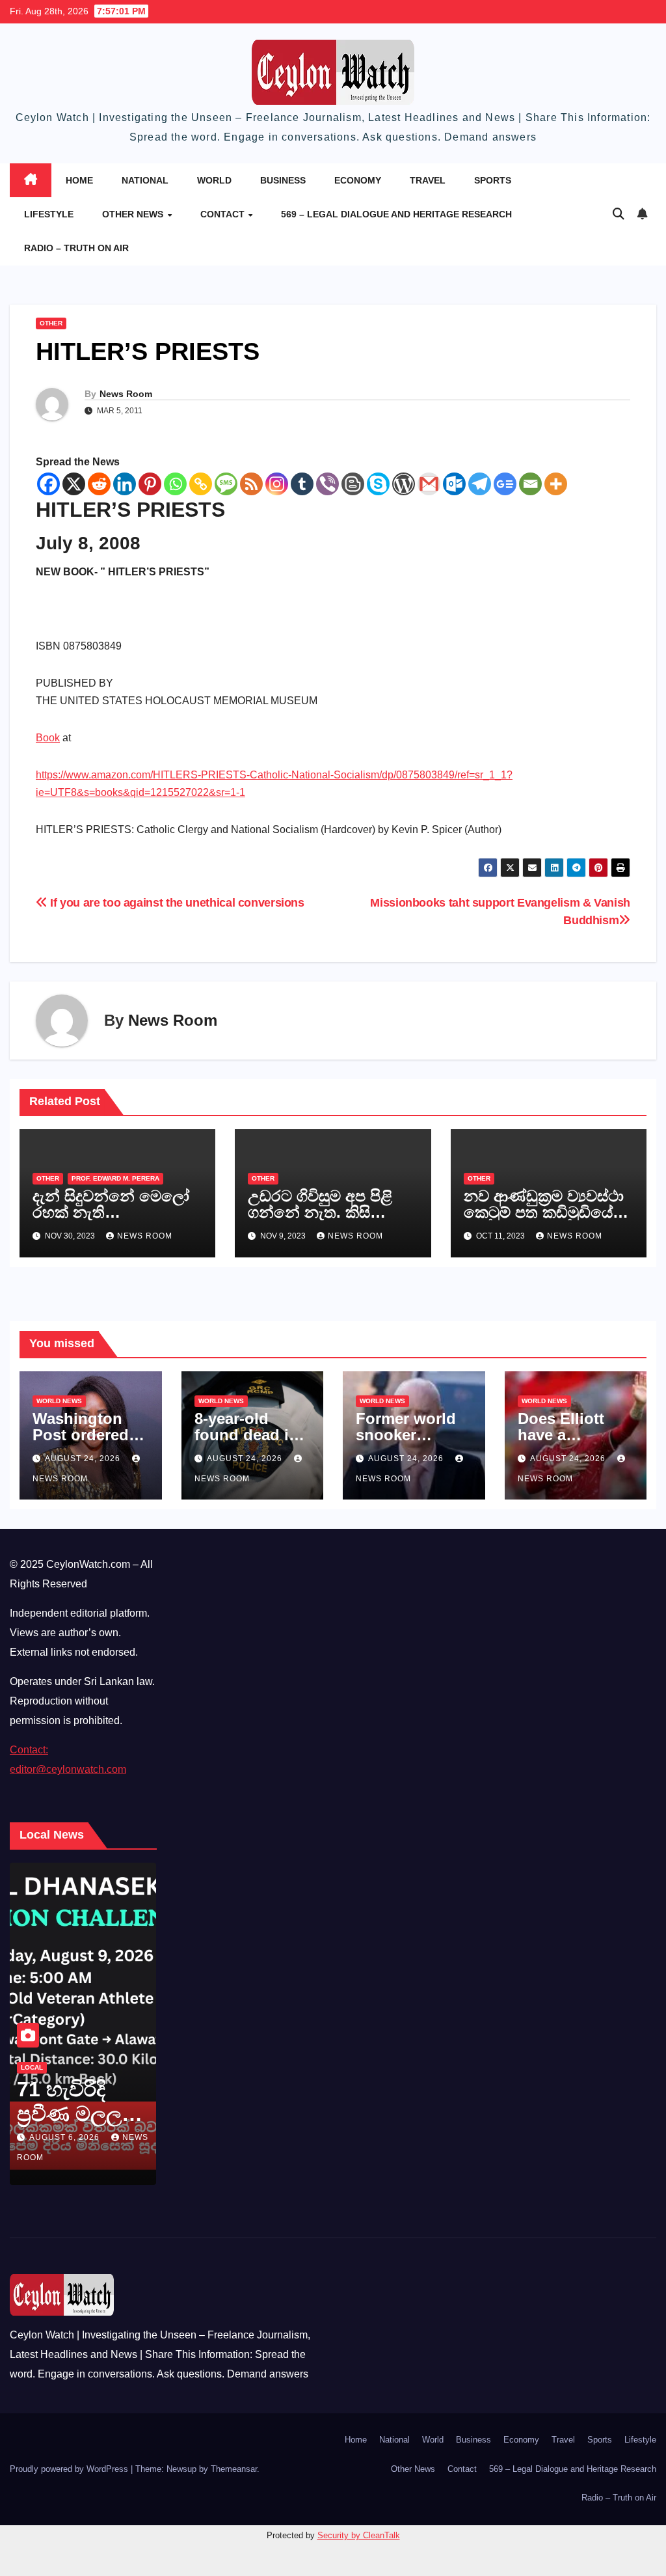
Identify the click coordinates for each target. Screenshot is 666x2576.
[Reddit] (99, 484)
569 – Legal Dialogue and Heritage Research (396, 214)
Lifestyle (49, 214)
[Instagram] (277, 484)
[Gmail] (429, 484)
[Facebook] (48, 484)
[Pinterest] (150, 484)
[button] (619, 214)
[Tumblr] (302, 484)
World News (59, 1401)
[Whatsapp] (175, 484)
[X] (74, 484)
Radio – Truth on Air (76, 248)
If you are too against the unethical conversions (176, 902)
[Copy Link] (201, 484)
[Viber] (327, 484)
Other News (134, 214)
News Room (126, 394)
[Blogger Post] (353, 484)
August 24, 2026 (84, 1459)
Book (48, 738)
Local (146, 2067)
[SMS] (226, 484)
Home (79, 180)
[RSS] (251, 484)
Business (283, 180)
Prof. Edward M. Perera (115, 1178)
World (214, 180)
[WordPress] (404, 484)
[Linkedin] (125, 484)
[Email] (530, 484)
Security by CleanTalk (359, 2535)
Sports (493, 180)
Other (51, 323)
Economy (358, 180)
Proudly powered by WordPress (70, 2469)
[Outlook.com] (454, 484)
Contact (224, 214)
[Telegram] (480, 484)
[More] (556, 484)
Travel (428, 180)
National (145, 180)
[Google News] (505, 484)
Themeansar (234, 2469)
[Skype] (378, 484)
